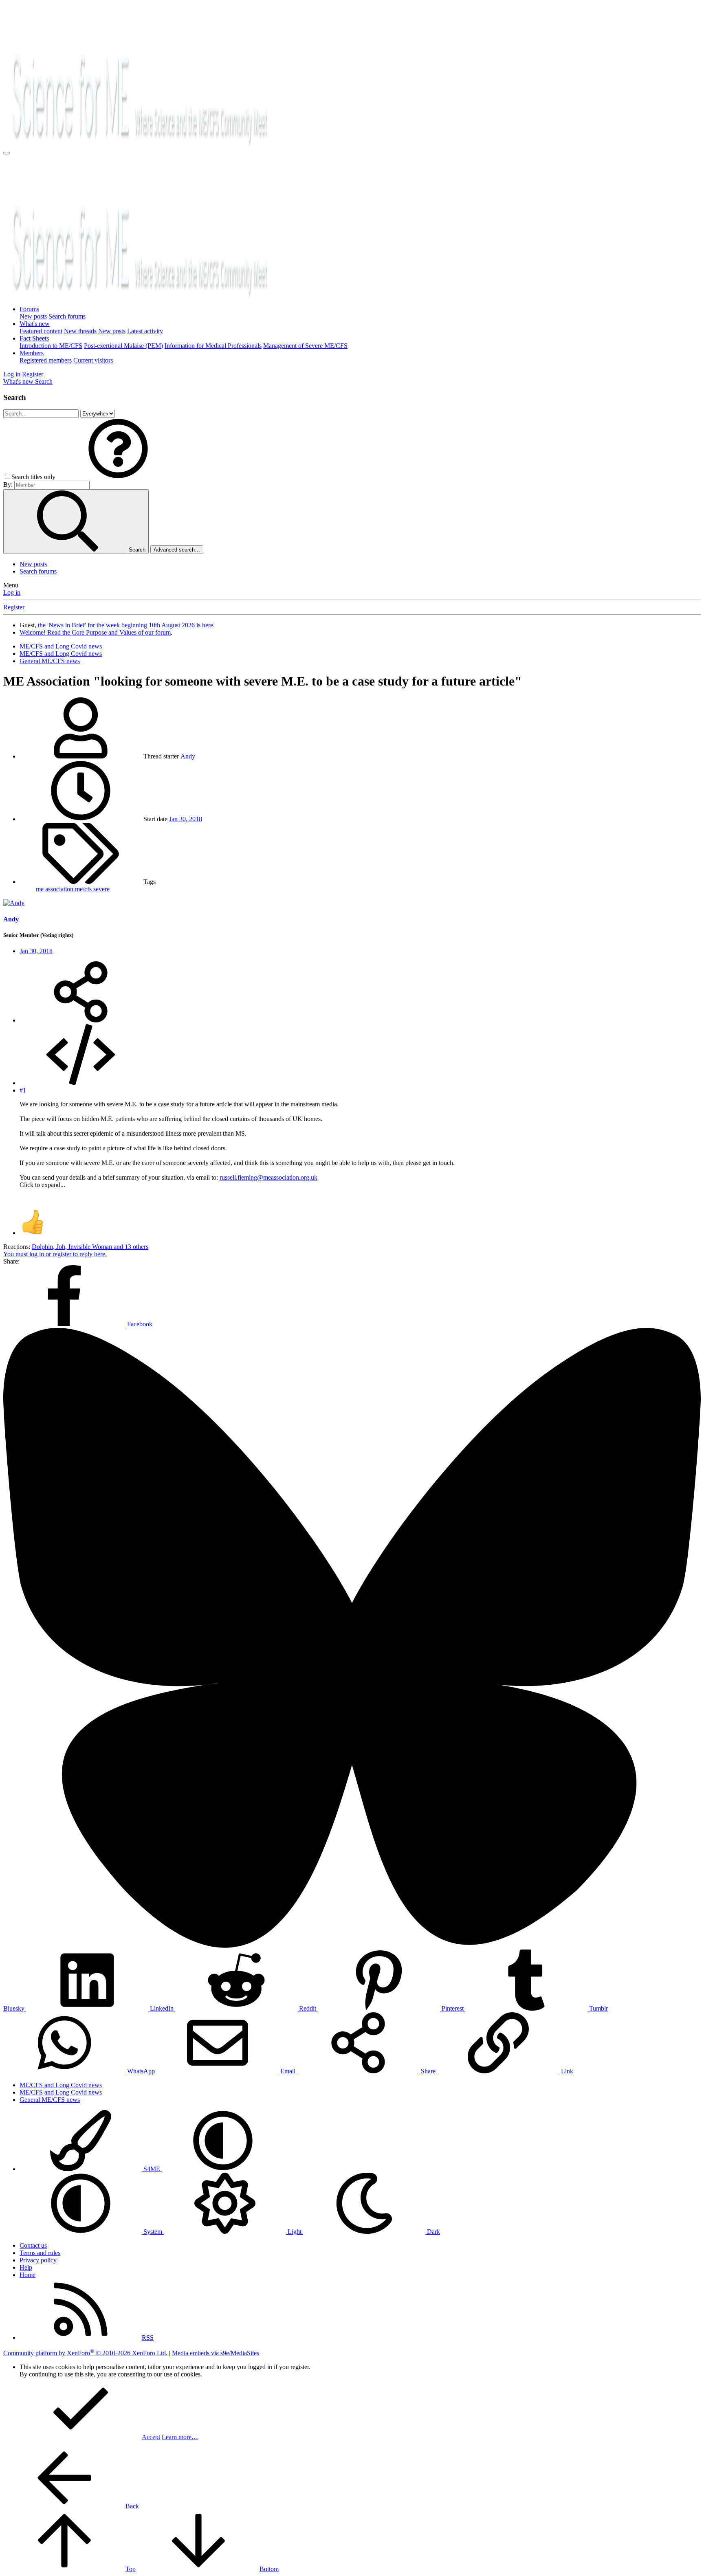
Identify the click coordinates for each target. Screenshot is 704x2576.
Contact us (33, 2245)
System (153, 2232)
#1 (23, 1090)
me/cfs (84, 889)
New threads (80, 331)
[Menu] (7, 153)
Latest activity (145, 331)
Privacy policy (38, 2260)
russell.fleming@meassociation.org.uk (268, 1177)
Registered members (46, 360)
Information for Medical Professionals (213, 346)
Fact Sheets (34, 338)
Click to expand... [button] (42, 1185)
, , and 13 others (90, 1247)
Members (32, 353)
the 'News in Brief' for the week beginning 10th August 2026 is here (125, 625)
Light (295, 2232)
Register (14, 607)
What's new (35, 324)
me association (55, 889)
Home (27, 2275)
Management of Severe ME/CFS (305, 346)
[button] (118, 477)
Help (26, 2267)
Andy (188, 756)
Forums (29, 309)
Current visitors (93, 360)
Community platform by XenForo (85, 2353)
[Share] (81, 1020)
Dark (433, 2232)
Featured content (41, 331)
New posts (33, 316)
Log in (12, 592)
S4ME (152, 2169)
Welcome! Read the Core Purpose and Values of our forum (95, 632)
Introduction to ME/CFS (51, 346)
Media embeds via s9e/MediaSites (216, 2353)
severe (101, 889)
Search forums (67, 316)
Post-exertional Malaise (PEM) (123, 346)
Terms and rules (40, 2253)
